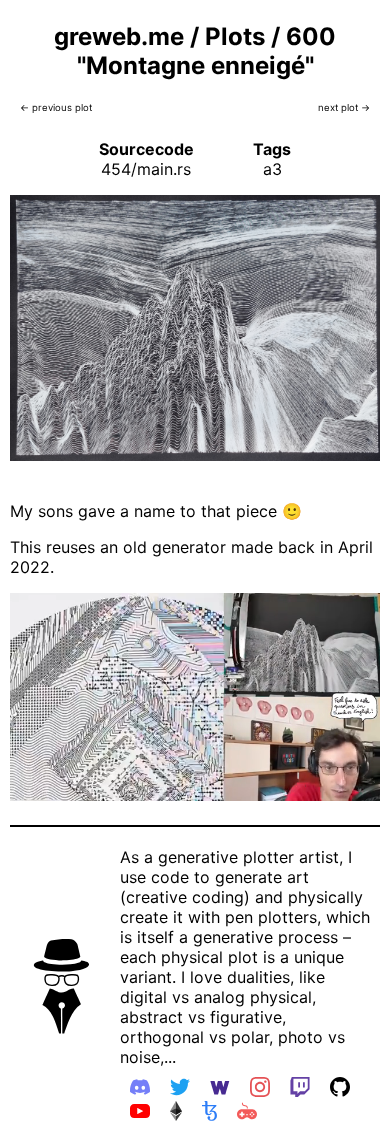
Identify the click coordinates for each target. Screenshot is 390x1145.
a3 (272, 169)
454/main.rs (146, 169)
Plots (235, 36)
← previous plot (56, 107)
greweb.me (119, 36)
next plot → (344, 107)
